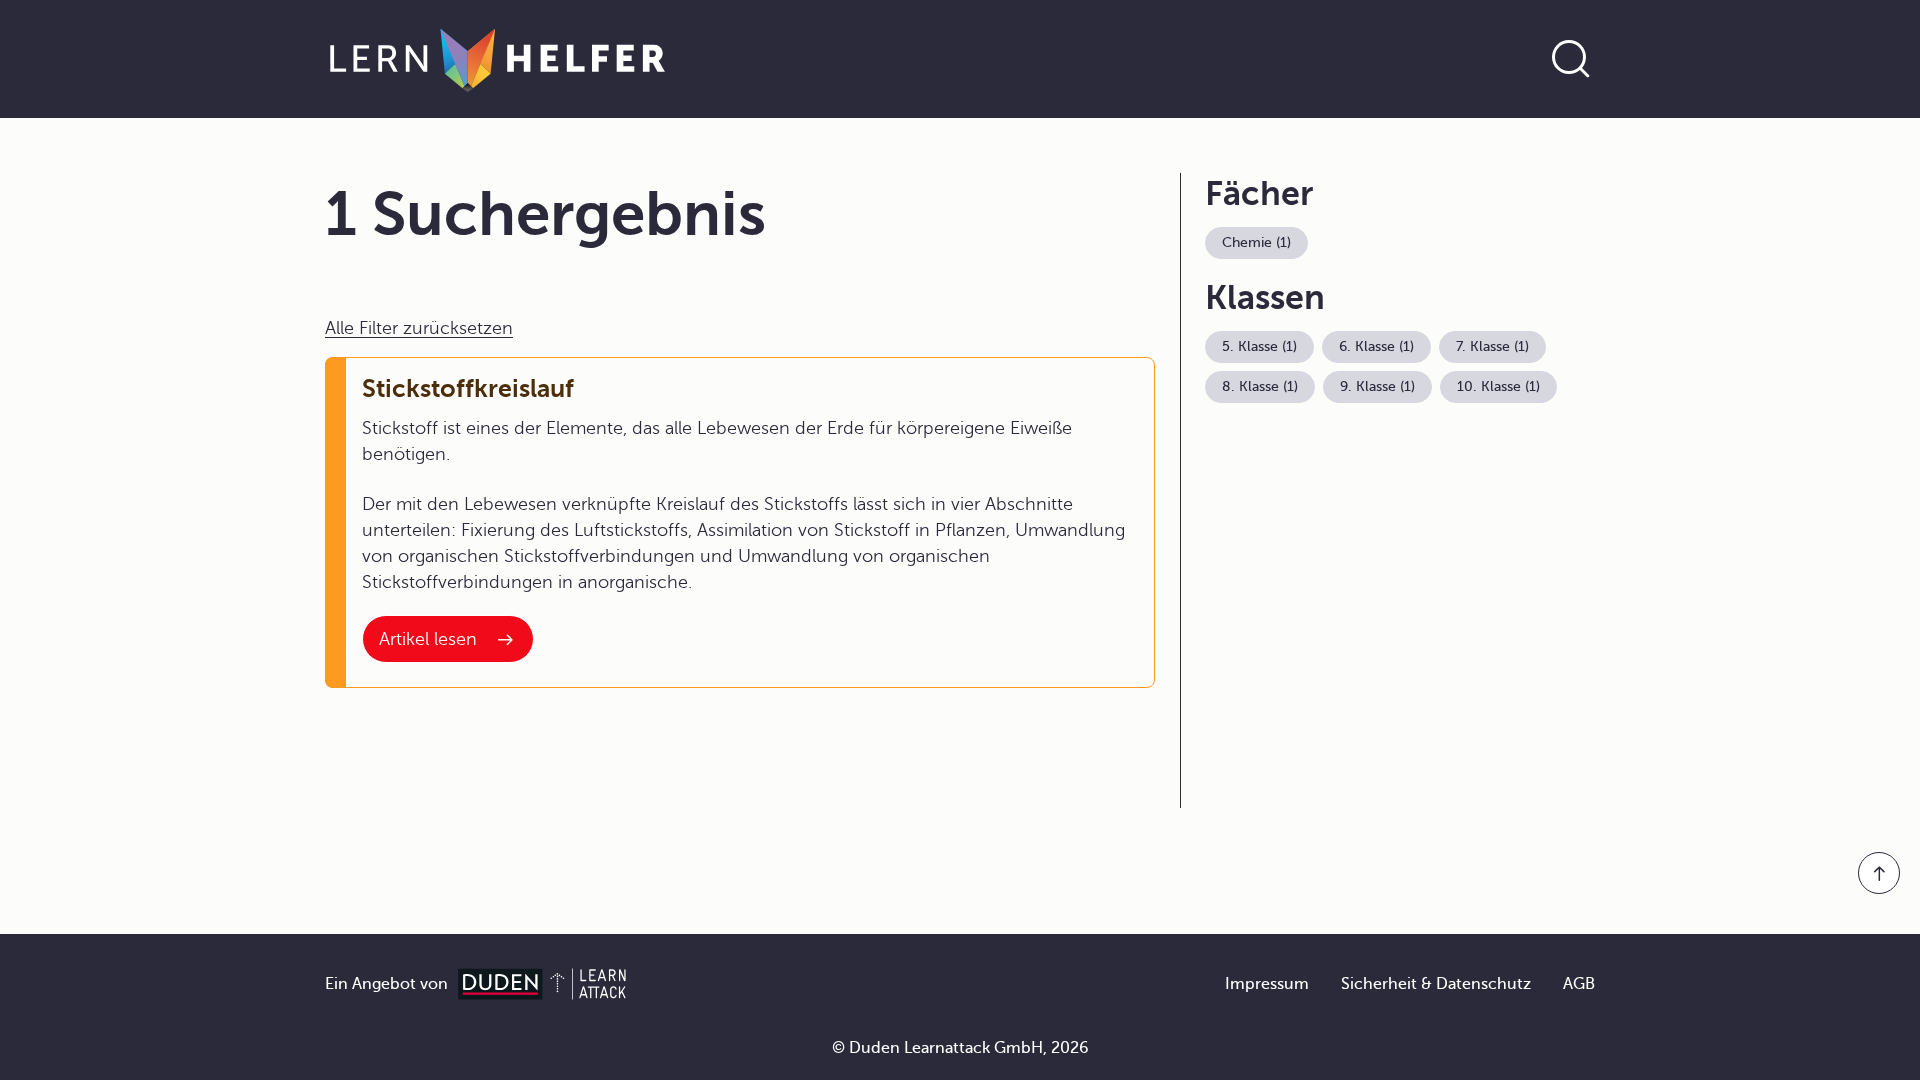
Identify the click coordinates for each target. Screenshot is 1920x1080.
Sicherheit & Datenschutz (1436, 984)
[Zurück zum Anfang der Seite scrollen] (1879, 873)
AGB (1579, 984)
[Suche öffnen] (1571, 59)
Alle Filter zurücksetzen (419, 328)
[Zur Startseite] (497, 59)
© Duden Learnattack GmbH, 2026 (960, 1048)
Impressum (1267, 984)
